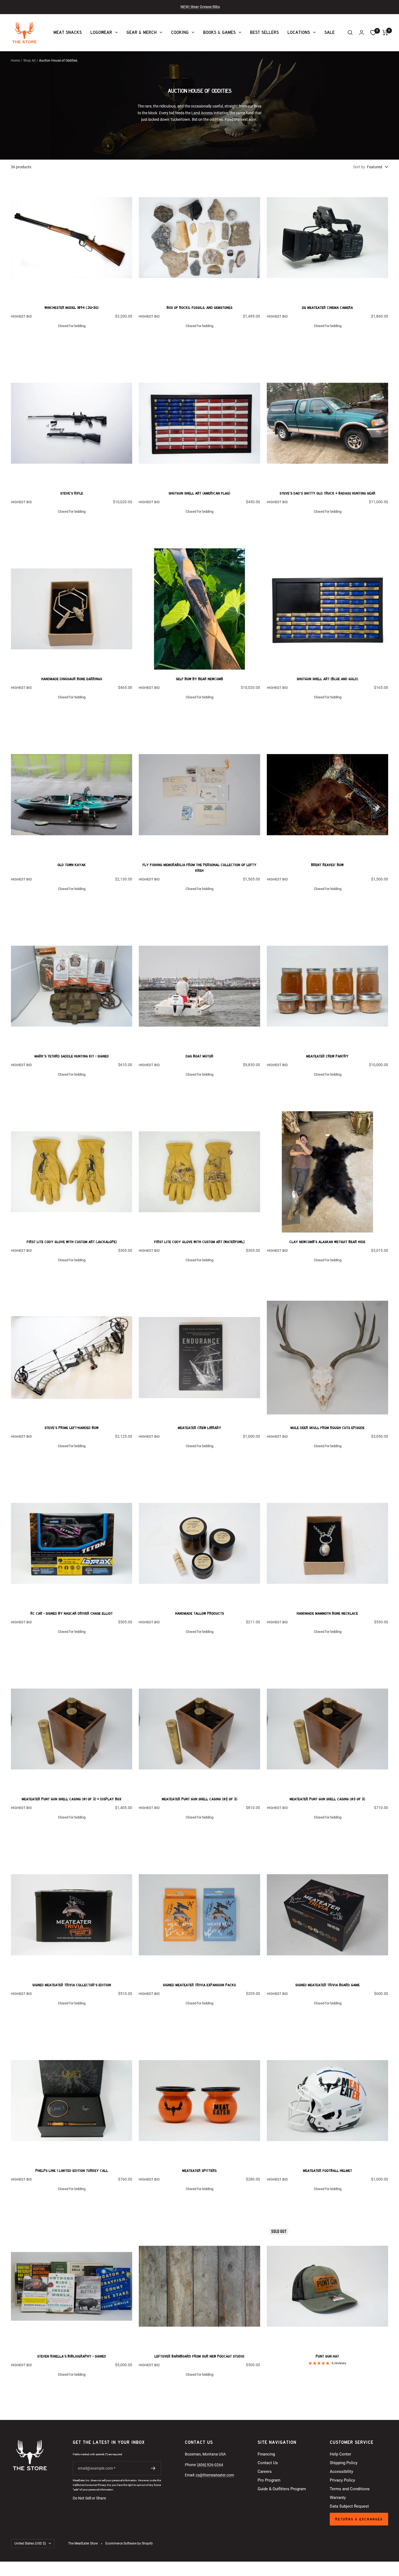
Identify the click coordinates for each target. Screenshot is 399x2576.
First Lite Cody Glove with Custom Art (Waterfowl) (199, 1242)
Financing (266, 2454)
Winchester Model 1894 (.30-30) (72, 308)
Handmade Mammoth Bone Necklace (327, 1613)
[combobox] (378, 167)
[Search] (350, 33)
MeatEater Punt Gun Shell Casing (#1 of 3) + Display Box (72, 1799)
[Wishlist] (373, 33)
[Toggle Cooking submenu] (192, 32)
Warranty (338, 2498)
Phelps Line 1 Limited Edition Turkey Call (72, 2171)
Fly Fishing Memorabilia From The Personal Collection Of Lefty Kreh (199, 868)
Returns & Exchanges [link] (359, 2519)
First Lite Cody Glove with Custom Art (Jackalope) (72, 1242)
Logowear (101, 32)
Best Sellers (264, 32)
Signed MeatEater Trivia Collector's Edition (72, 1985)
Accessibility (341, 2472)
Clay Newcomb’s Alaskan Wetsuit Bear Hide (327, 1242)
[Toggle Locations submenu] (314, 32)
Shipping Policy (344, 2463)
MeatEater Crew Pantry (327, 1056)
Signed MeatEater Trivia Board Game (327, 1985)
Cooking (180, 32)
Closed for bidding (72, 326)
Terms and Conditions (350, 2489)
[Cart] (385, 33)
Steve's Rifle (72, 493)
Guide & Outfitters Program (282, 2489)
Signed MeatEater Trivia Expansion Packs (199, 1985)
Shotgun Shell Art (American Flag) (199, 493)
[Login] (362, 32)
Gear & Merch (142, 32)
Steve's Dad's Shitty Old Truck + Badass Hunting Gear (327, 493)
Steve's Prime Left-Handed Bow (72, 1428)
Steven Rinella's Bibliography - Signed (72, 2356)
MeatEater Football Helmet (327, 2171)
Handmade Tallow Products (199, 1613)
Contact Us (268, 2463)
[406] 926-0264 (210, 2465)
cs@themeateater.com (215, 2475)
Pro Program (269, 2480)
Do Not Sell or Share (89, 2498)
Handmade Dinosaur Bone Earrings (72, 679)
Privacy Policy (342, 2480)
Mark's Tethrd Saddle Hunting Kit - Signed (72, 1056)
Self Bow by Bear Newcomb (199, 679)
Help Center (341, 2454)
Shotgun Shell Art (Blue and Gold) (327, 679)
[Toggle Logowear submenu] (116, 32)
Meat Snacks (68, 32)
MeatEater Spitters (199, 2171)
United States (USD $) (30, 2543)
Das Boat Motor (199, 1056)
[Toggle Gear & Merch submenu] (160, 32)
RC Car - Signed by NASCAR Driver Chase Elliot (72, 1613)
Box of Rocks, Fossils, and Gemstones (199, 308)
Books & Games (219, 32)
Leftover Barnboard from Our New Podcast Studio (199, 2356)
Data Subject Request (349, 2506)
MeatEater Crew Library (199, 1428)
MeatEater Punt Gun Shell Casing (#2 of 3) (199, 1799)
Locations (299, 32)
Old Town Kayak (72, 865)
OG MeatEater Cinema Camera (327, 308)
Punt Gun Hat (327, 2356)
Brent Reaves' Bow (327, 865)
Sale (330, 32)
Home (15, 61)
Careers (265, 2472)
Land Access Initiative (210, 113)
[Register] (153, 2468)
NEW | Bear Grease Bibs (200, 7)
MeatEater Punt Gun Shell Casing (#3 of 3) (327, 1799)
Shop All (29, 61)
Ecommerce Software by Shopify (129, 2543)
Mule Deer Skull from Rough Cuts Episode (327, 1428)
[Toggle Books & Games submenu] (239, 32)
